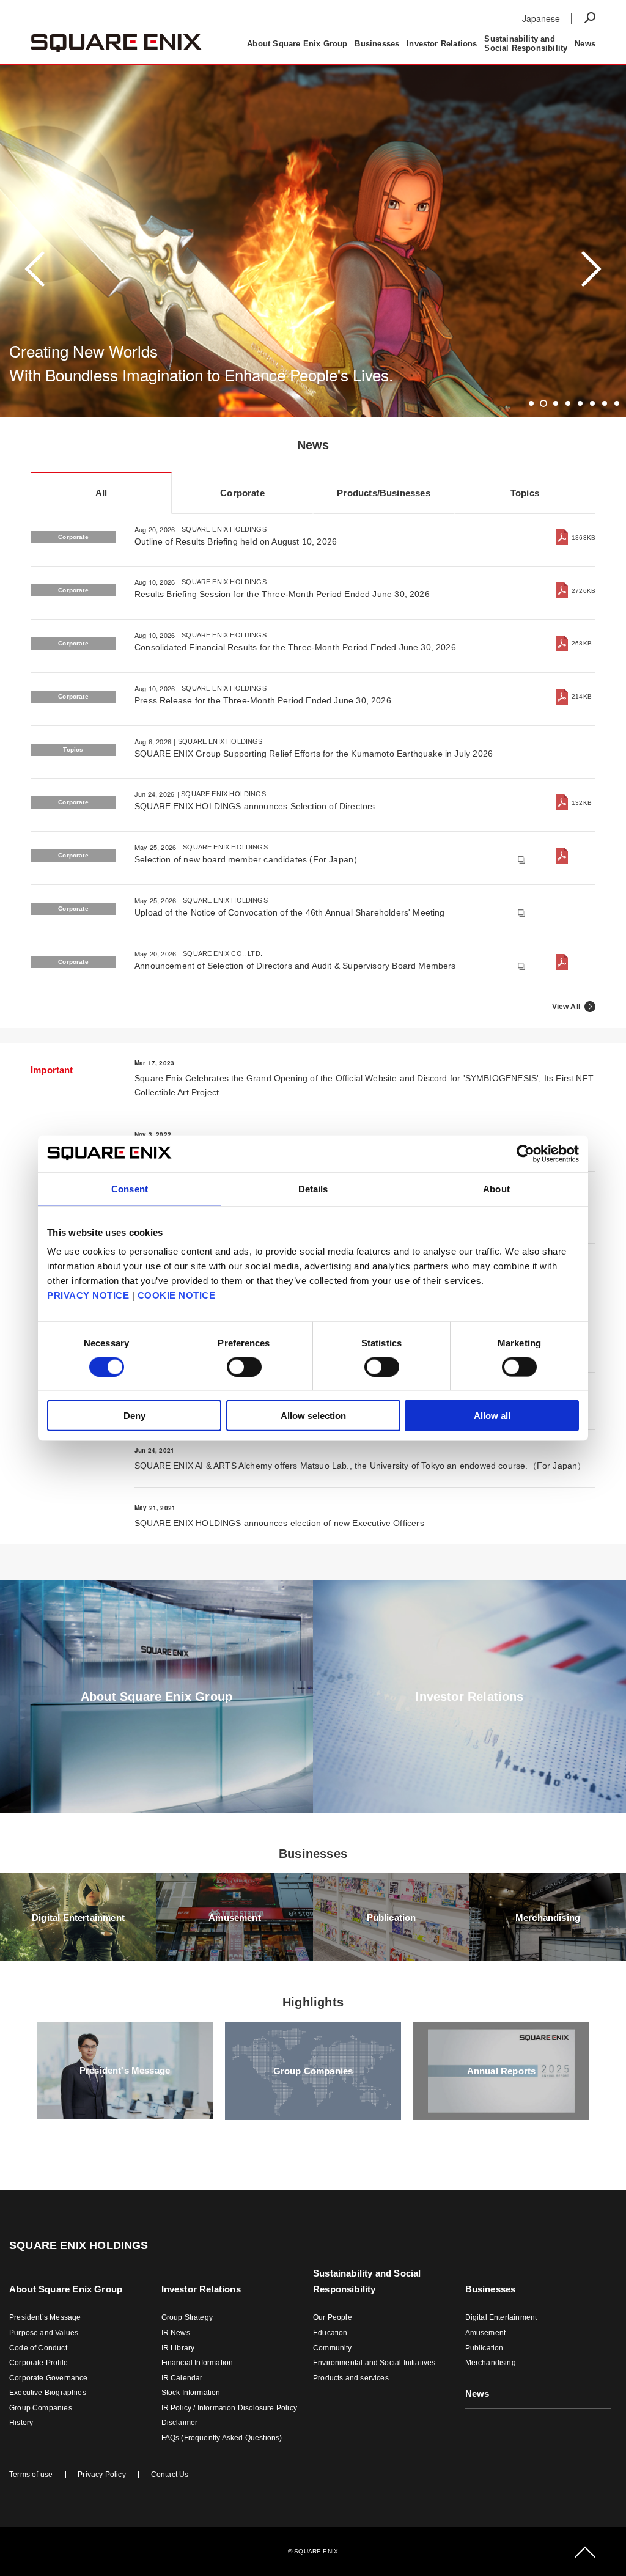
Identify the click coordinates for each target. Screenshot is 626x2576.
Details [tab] (313, 1188)
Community (333, 2348)
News (490, 17)
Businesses (500, 29)
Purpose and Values (44, 2333)
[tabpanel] (313, 269)
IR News (176, 2333)
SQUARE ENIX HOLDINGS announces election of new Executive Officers (279, 1523)
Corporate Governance (49, 2378)
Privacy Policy (102, 2475)
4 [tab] (568, 403)
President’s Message (45, 2317)
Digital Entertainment (501, 2317)
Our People (333, 2317)
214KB (582, 696)
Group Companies (41, 2408)
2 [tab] (544, 403)
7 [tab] (605, 403)
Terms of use (31, 2475)
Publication (484, 2348)
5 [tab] (580, 403)
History (21, 2423)
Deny (134, 1416)
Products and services (351, 2378)
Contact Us (170, 2475)
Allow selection (313, 1416)
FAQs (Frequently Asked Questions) (222, 2438)
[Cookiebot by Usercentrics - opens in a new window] (525, 1153)
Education (330, 2333)
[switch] (244, 1367)
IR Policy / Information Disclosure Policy (229, 2408)
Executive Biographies (48, 2393)
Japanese (541, 18)
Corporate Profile (39, 2363)
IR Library (178, 2348)
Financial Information (197, 2363)
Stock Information (191, 2393)
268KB (582, 643)
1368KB (584, 538)
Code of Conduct (38, 2348)
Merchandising (491, 2363)
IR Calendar (182, 2378)
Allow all (492, 1416)
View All (566, 1007)
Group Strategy (187, 2317)
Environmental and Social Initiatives (374, 2363)
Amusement (486, 2333)
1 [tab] (532, 403)
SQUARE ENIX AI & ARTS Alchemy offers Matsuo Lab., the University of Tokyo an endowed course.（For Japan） (360, 1466)
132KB (582, 803)
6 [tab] (593, 403)
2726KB (584, 591)
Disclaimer (180, 2423)
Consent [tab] (130, 1188)
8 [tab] (617, 403)
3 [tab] (556, 403)
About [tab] (496, 1188)
